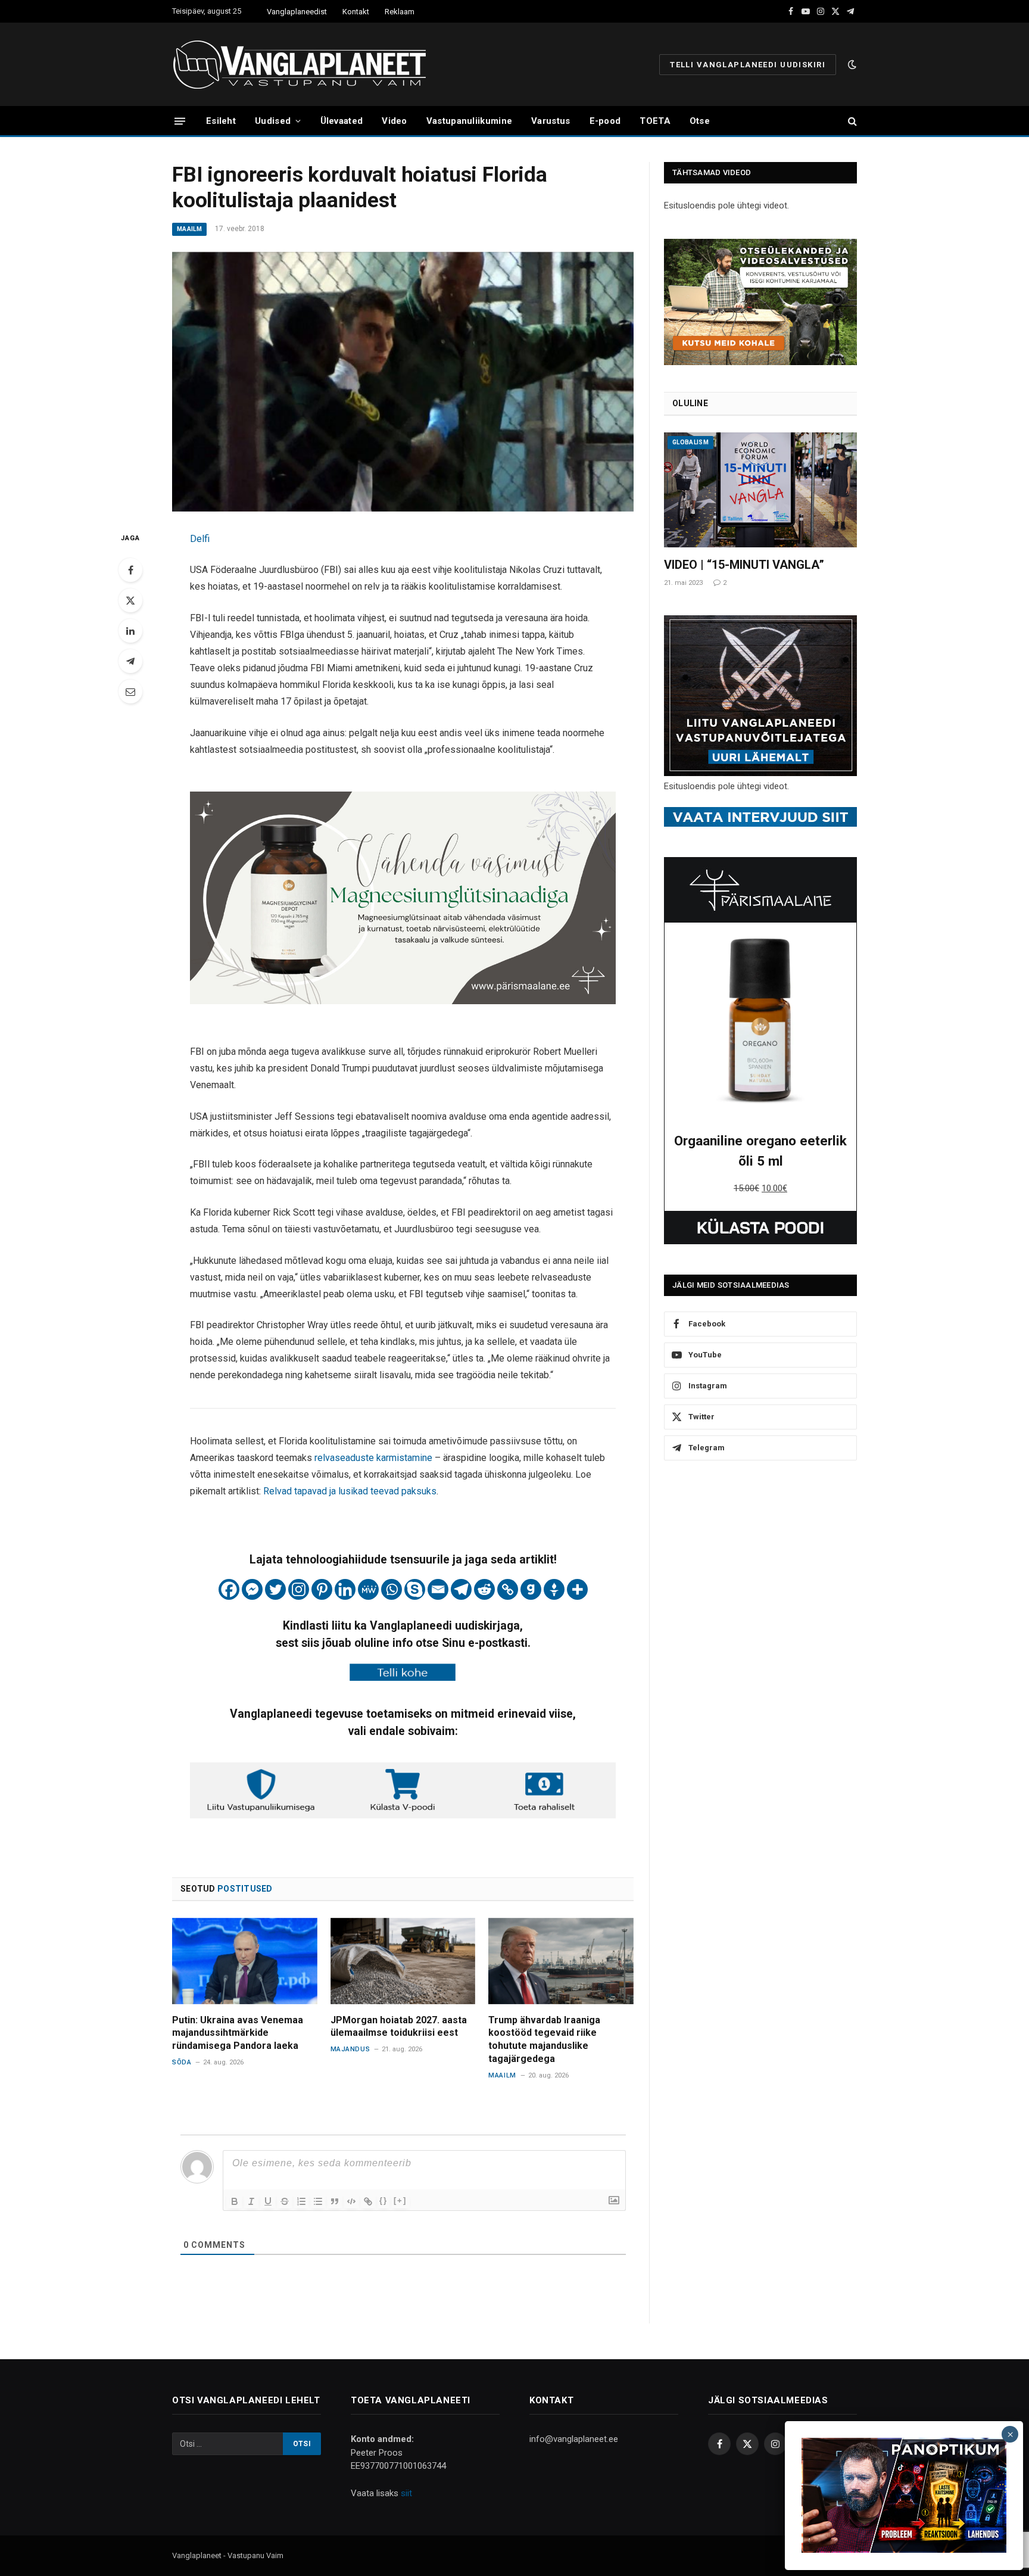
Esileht (221, 121)
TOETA (655, 121)
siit (406, 2493)
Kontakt (356, 12)
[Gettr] (554, 1589)
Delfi (200, 539)
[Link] (368, 2201)
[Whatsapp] (392, 1589)
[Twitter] (130, 600)
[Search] (851, 121)
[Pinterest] (322, 1589)
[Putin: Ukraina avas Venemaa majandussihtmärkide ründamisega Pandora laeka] (245, 1961)
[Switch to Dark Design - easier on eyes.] (851, 64)
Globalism (690, 442)
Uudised (273, 121)
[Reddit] (484, 1589)
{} (383, 2200)
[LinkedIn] (130, 631)
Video (395, 121)
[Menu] (180, 121)
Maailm (189, 229)
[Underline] (268, 2201)
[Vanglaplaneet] (304, 64)
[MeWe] (368, 1589)
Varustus (551, 121)
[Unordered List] (318, 2201)
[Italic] (251, 2201)
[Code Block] (351, 2201)
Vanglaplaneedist (297, 12)
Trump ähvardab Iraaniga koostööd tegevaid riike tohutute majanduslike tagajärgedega (544, 2039)
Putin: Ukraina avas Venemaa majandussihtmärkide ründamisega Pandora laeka (238, 2033)
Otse (700, 121)
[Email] (130, 691)
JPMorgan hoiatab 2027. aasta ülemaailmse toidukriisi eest (399, 2027)
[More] (577, 1589)
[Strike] (285, 2201)
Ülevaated (342, 121)
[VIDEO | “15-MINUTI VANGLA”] (760, 490)
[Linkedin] (345, 1589)
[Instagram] (299, 1589)
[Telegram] (130, 661)
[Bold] (235, 2201)
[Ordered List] (301, 2201)
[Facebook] (130, 570)
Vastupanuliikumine (469, 121)
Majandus (350, 2049)
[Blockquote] (335, 2201)
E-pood (605, 121)
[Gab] (531, 1589)
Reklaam (400, 12)
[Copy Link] (508, 1589)
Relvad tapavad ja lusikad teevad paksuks (350, 1491)
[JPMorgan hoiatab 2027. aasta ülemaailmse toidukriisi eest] (403, 1961)
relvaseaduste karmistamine (373, 1458)
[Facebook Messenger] (252, 1589)
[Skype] (415, 1589)
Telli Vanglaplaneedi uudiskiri (748, 65)
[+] (400, 2200)
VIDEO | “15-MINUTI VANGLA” (744, 565)
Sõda (182, 2062)
